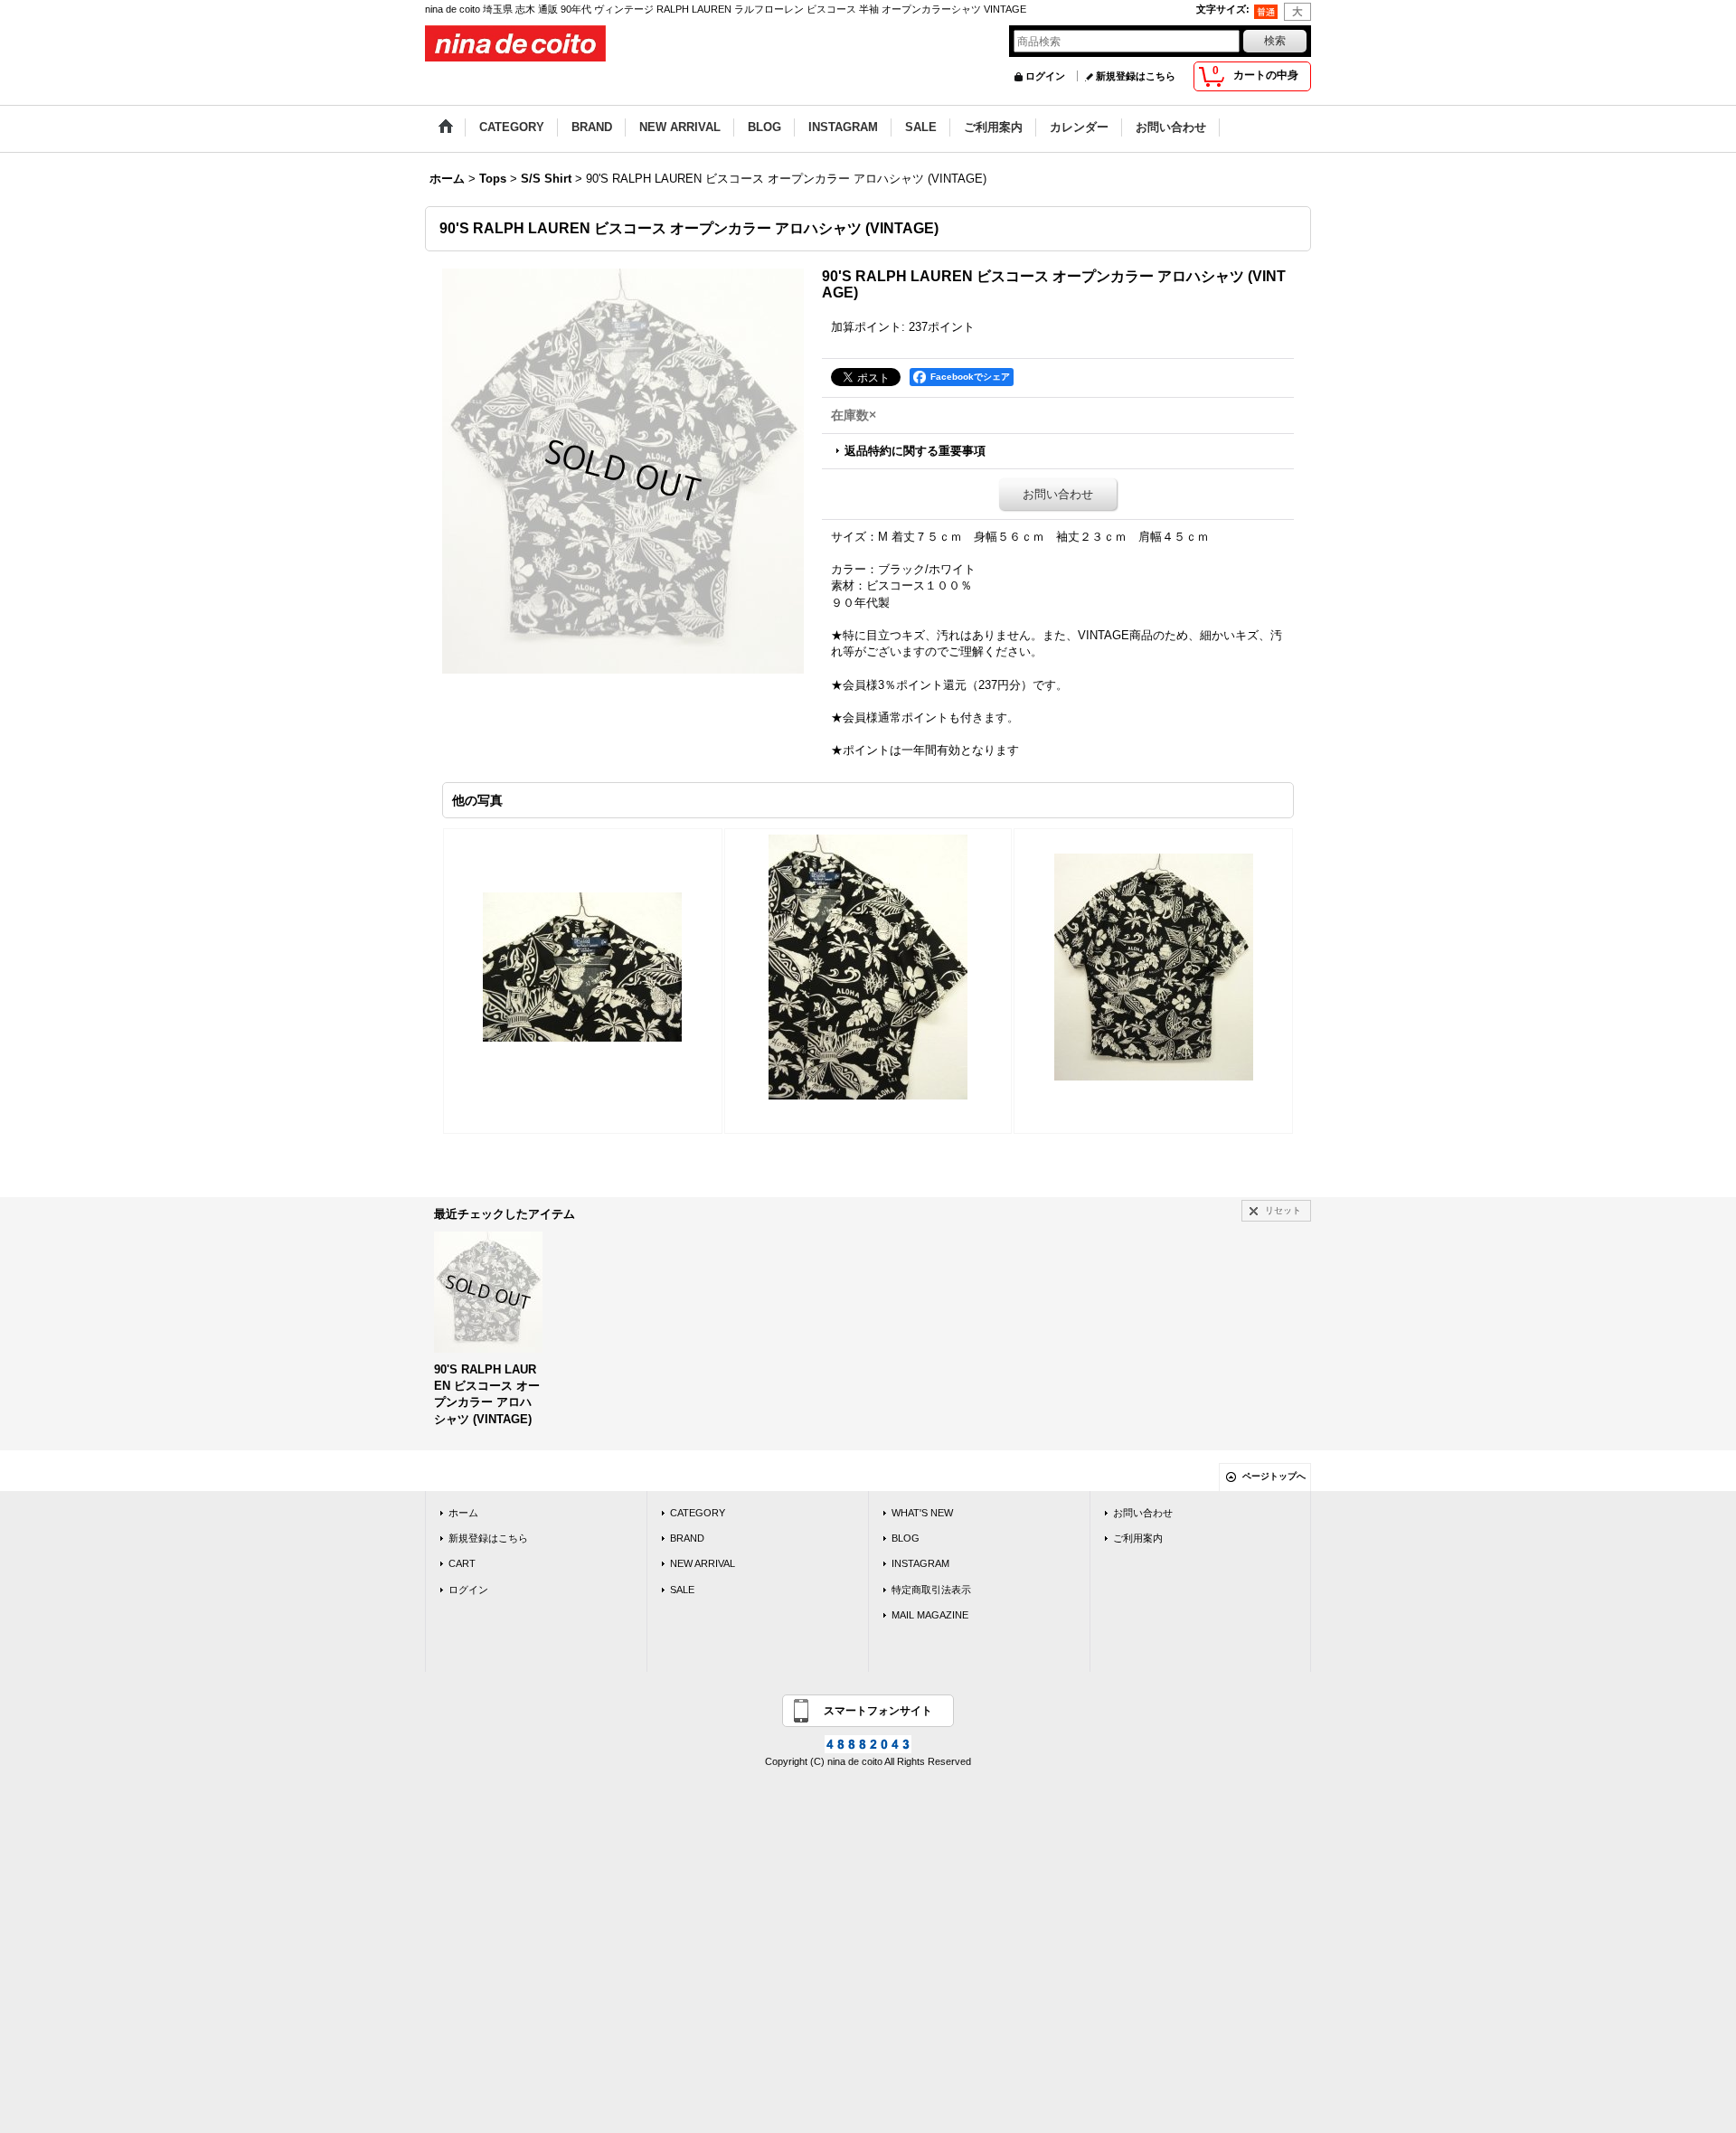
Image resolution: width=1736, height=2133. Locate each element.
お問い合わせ (1058, 494)
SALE (682, 1590)
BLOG (906, 1538)
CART (462, 1563)
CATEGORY (698, 1513)
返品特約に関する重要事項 (915, 451)
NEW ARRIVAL (703, 1563)
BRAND (687, 1538)
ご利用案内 (1138, 1538)
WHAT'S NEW (922, 1513)
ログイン (1045, 76)
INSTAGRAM (920, 1563)
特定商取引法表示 (931, 1590)
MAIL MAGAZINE (930, 1615)
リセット (1283, 1210)
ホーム (463, 1513)
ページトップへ (1274, 1476)
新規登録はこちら (1136, 76)
